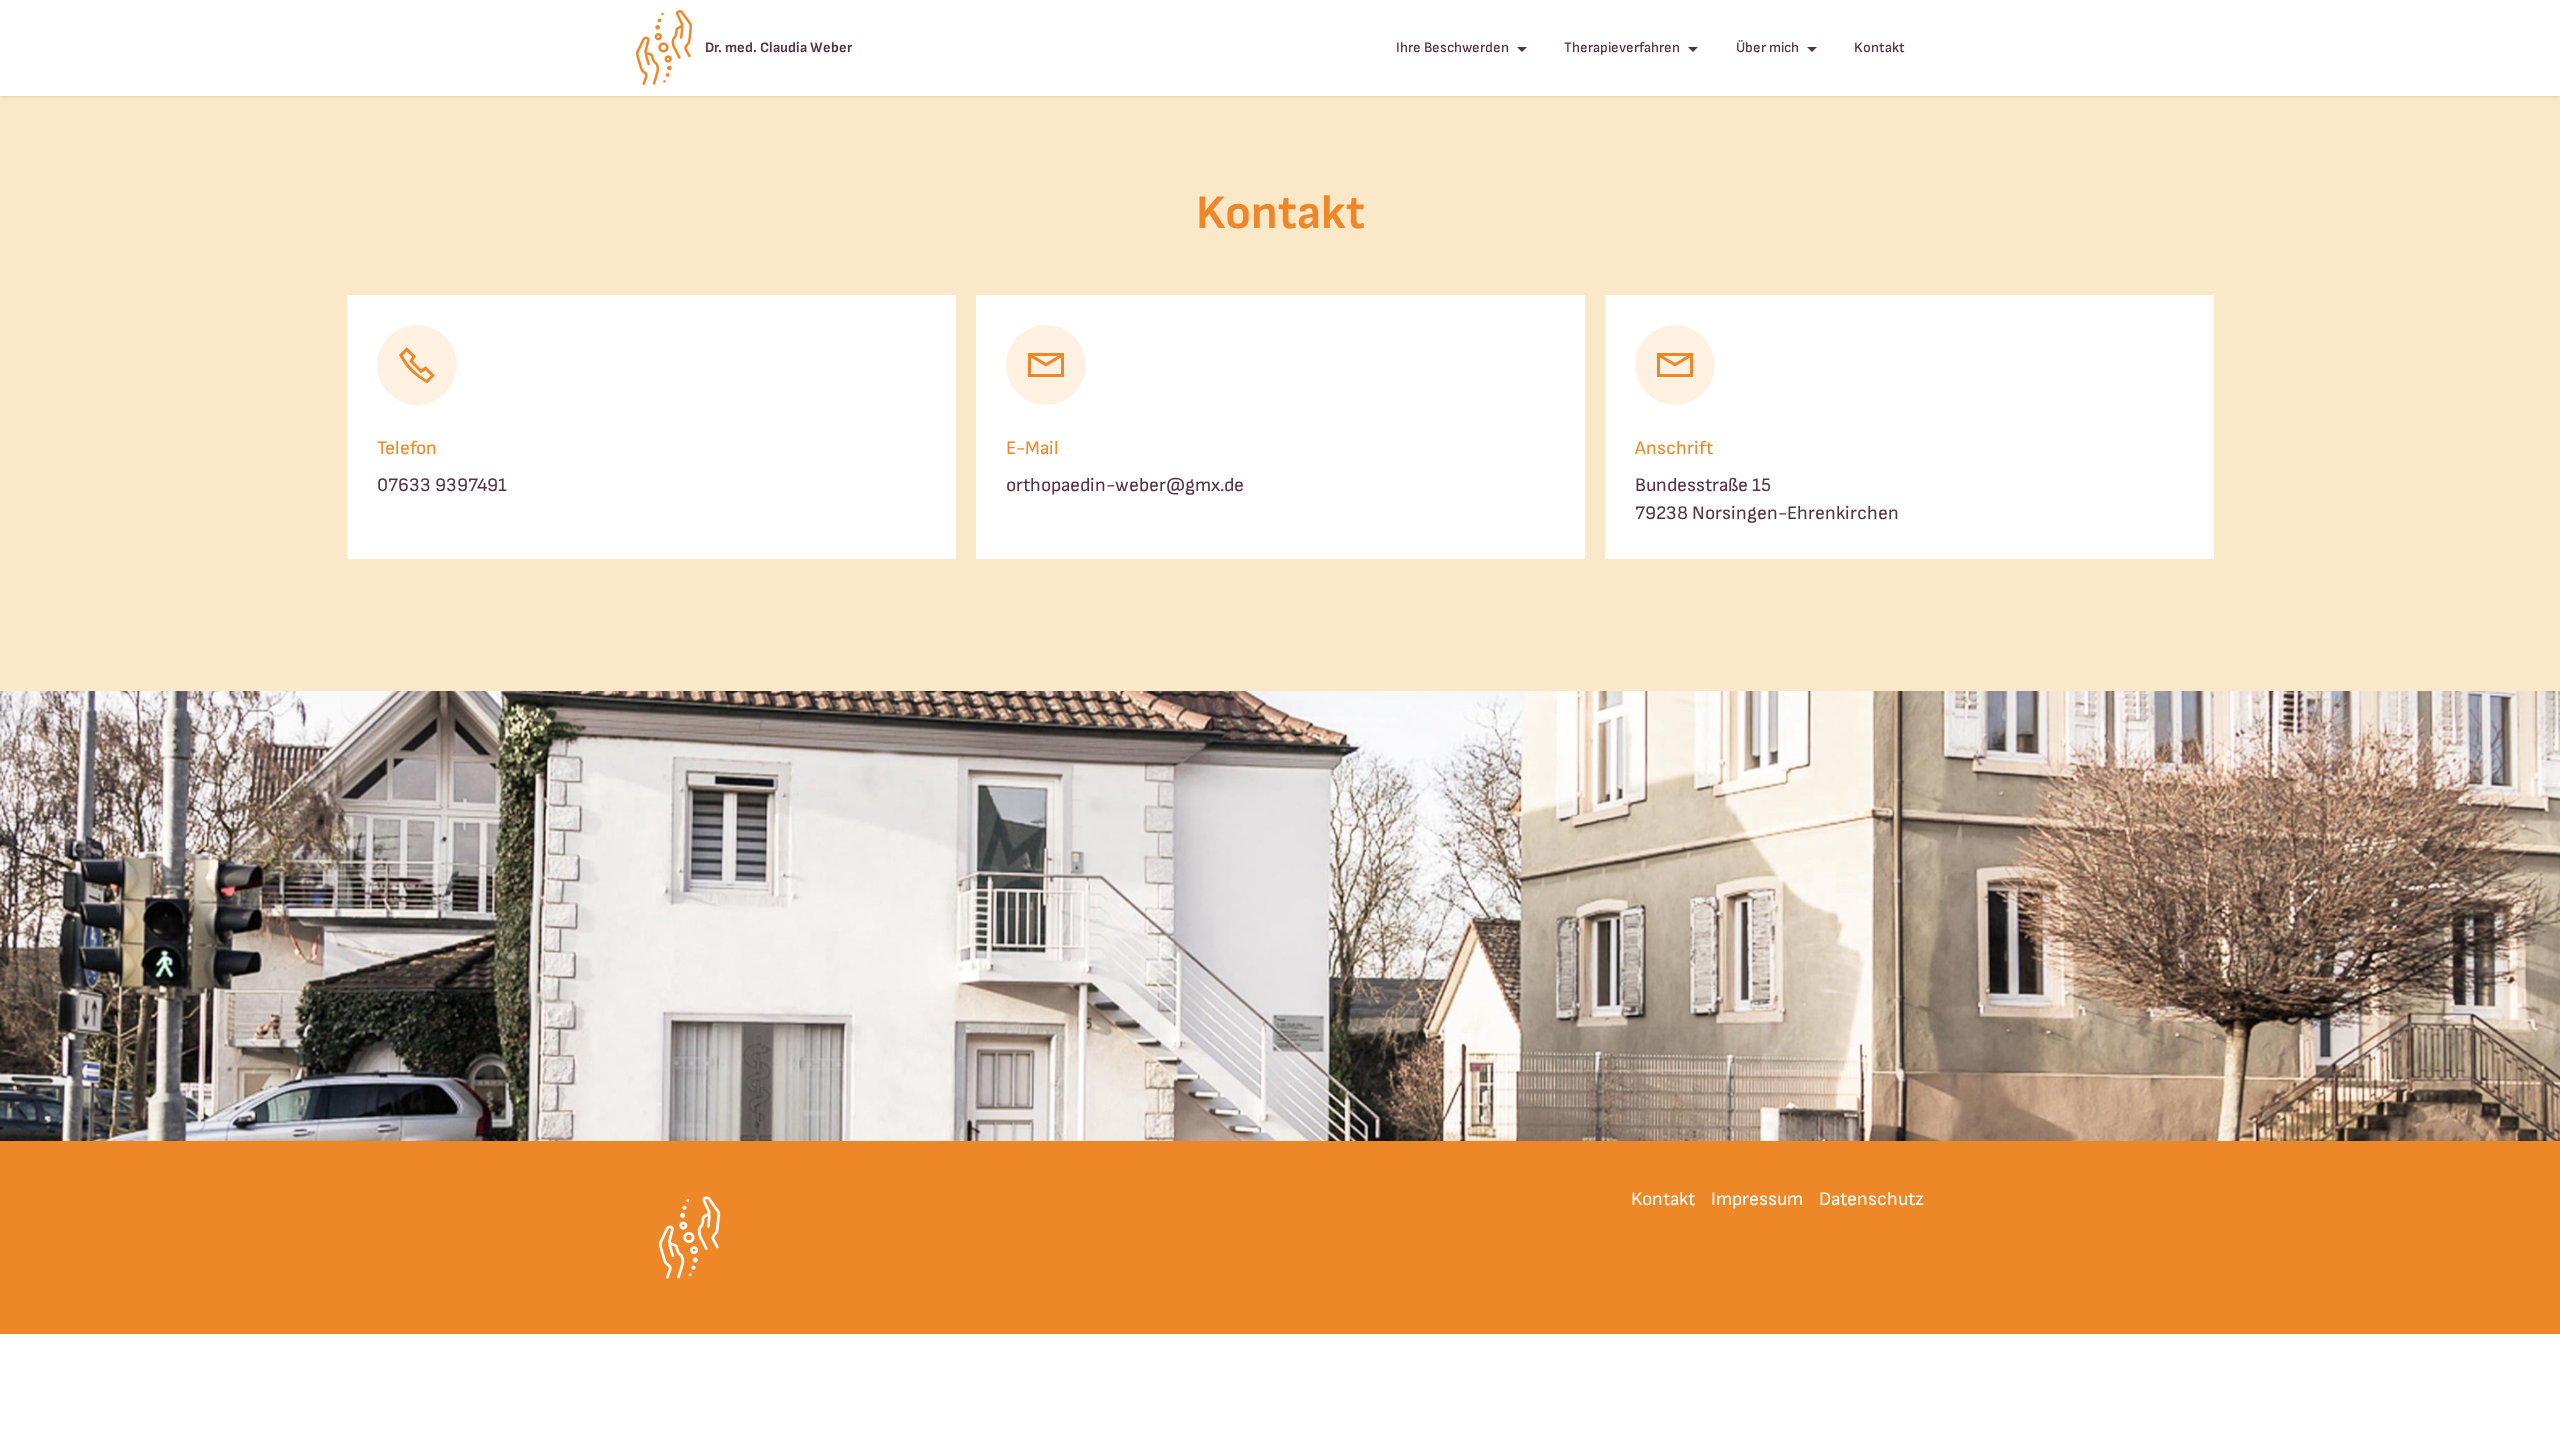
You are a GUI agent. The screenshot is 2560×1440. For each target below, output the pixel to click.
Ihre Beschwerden (1452, 47)
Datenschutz (1871, 1199)
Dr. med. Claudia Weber (778, 47)
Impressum (1757, 1199)
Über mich (1767, 47)
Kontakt (1879, 47)
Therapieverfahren (1622, 47)
